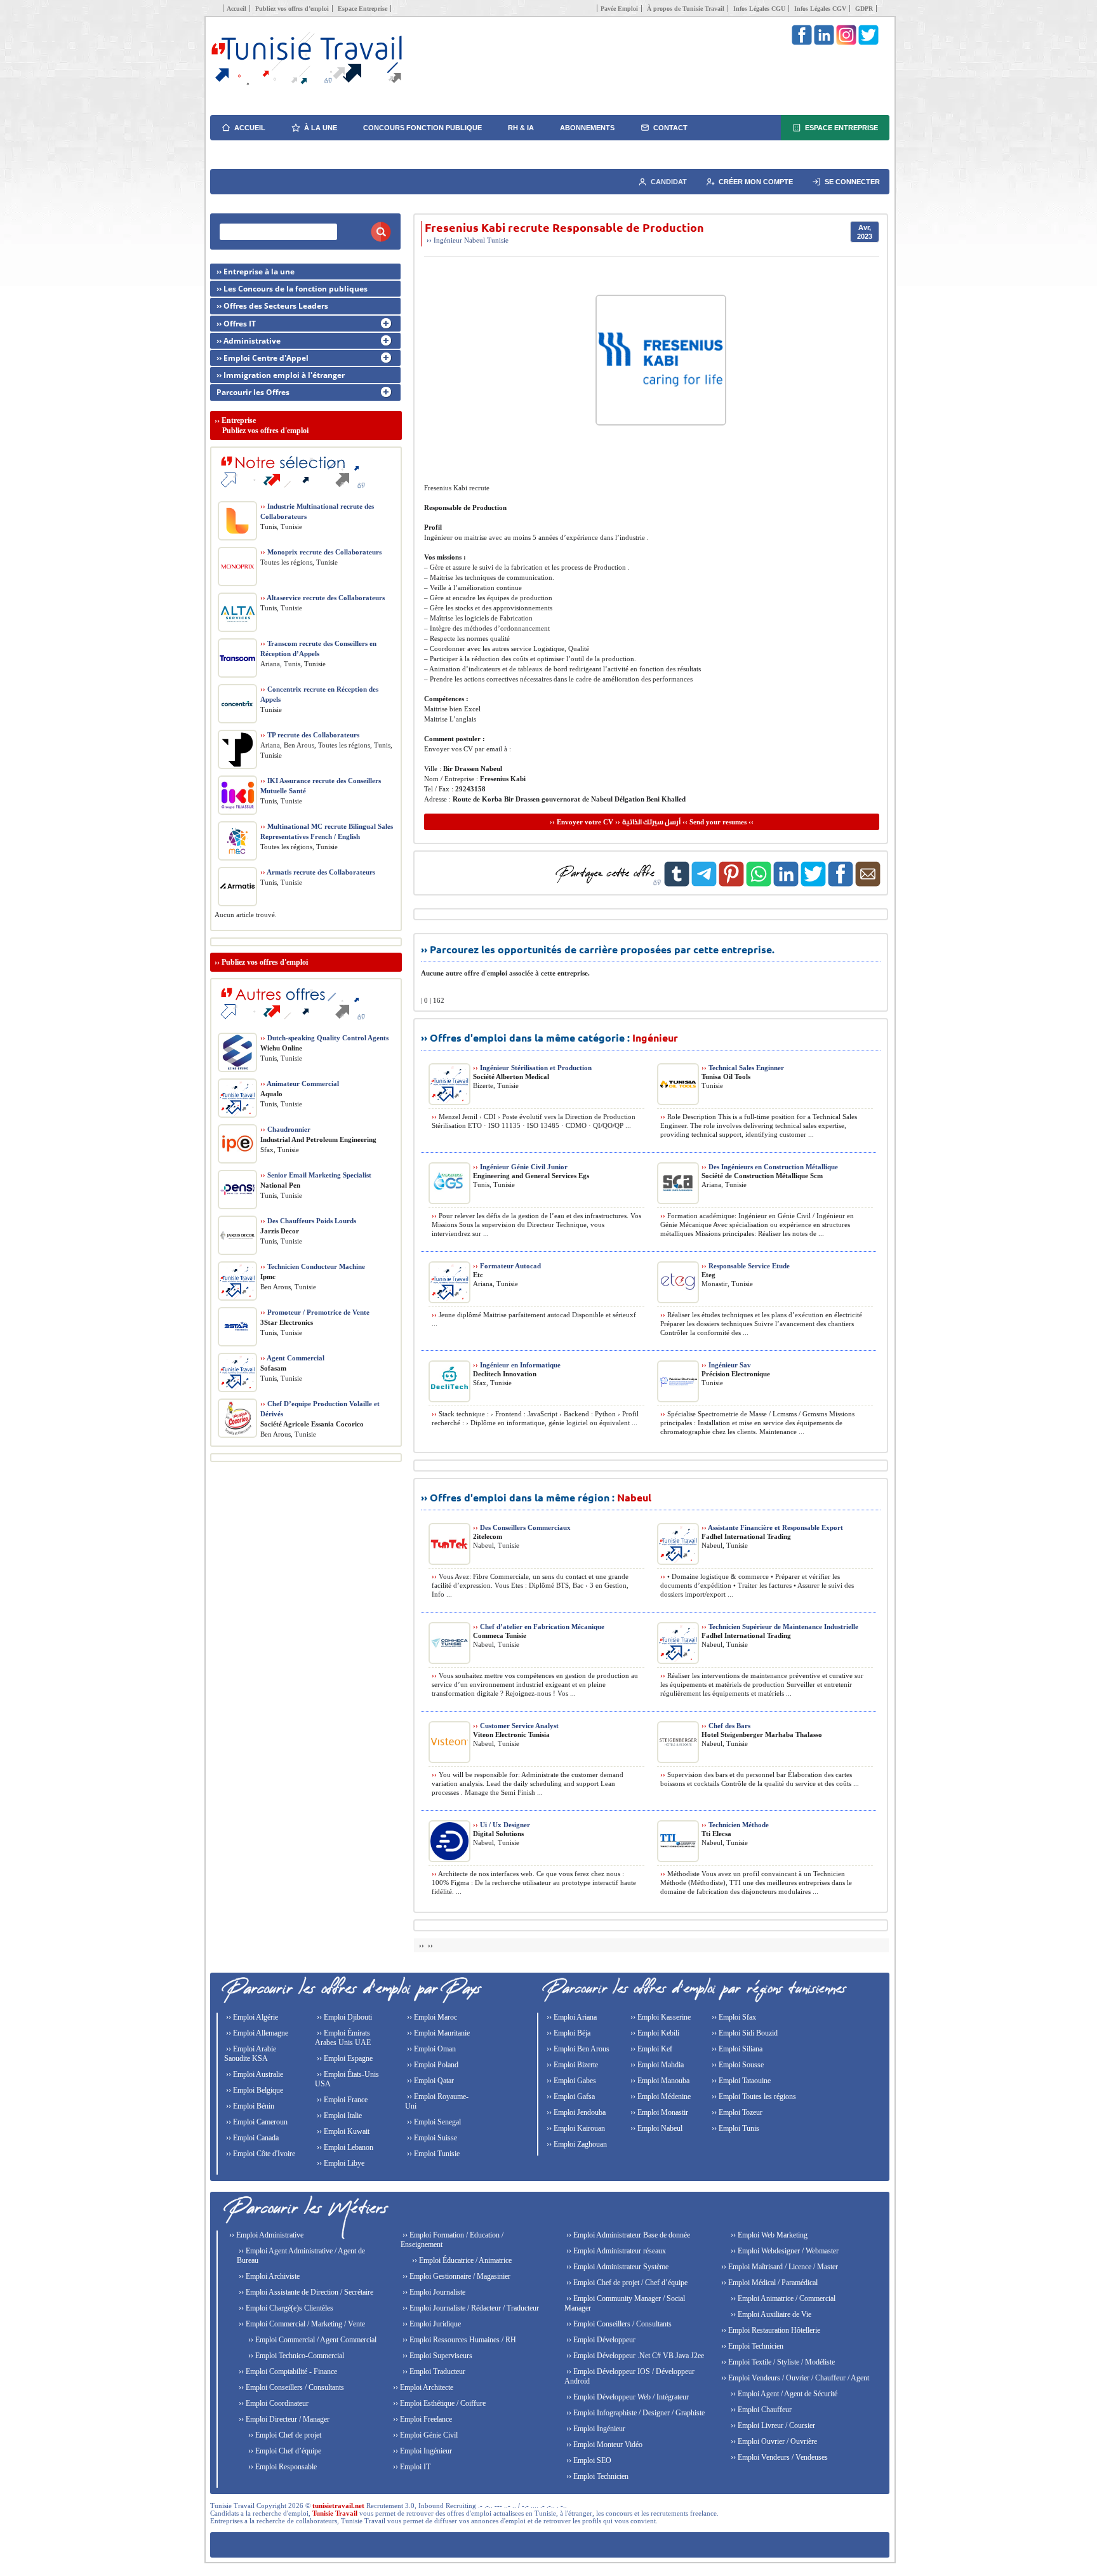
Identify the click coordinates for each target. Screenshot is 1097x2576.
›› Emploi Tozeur (736, 2112)
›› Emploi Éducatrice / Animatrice (461, 2260)
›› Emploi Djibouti (343, 2017)
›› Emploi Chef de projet (284, 2435)
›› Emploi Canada (251, 2138)
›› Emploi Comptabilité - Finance (287, 2371)
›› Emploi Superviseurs (436, 2356)
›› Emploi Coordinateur (273, 2403)
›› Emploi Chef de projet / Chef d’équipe (626, 2283)
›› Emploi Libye (340, 2163)
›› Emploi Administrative (265, 2235)
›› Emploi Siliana (736, 2049)
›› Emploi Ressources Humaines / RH (458, 2340)
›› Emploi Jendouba (575, 2112)
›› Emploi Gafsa (570, 2096)
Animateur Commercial (300, 1083)
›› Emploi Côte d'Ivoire (260, 2154)
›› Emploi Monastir (658, 2112)
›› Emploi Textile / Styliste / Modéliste (777, 2362)
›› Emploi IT (411, 2467)
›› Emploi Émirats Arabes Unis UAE (343, 2038)
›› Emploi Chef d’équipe (284, 2451)
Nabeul (475, 240)
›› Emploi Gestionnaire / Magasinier (455, 2276)
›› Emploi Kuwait (342, 2131)
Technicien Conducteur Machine (313, 1266)
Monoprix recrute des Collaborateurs (321, 552)
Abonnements (587, 128)
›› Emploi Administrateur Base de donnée (627, 2235)
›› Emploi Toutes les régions (753, 2096)
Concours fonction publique (422, 128)
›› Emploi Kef (650, 2049)
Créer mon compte (756, 182)
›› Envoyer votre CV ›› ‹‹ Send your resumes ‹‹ (652, 822)
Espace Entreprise (362, 9)
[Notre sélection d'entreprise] (291, 493)
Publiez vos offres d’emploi (292, 9)
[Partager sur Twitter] (813, 884)
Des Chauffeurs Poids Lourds (308, 1221)
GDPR (864, 9)
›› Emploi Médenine (660, 2096)
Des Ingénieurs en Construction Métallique (770, 1167)
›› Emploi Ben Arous (577, 2049)
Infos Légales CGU (759, 9)
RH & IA (521, 128)
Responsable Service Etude (746, 1266)
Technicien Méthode (735, 1825)
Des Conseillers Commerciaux (522, 1527)
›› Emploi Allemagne (256, 2033)
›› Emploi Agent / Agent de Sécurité (783, 2394)
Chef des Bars (726, 1726)
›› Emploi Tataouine (740, 2081)
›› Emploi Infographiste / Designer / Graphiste (635, 2413)
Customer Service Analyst (516, 1726)
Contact (670, 128)
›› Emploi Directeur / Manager (283, 2419)
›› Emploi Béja (568, 2033)
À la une (321, 128)
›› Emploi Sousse (737, 2065)
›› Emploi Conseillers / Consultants (290, 2387)
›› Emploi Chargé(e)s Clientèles (285, 2308)
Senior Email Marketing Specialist (316, 1175)
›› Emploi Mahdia (656, 2065)
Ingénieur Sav (726, 1365)
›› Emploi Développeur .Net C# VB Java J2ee (634, 2356)
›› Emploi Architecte (422, 2387)
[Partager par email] (868, 884)
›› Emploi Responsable (282, 2467)
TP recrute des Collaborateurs (310, 735)
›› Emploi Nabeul (655, 2128)
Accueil (236, 9)
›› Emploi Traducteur (433, 2371)
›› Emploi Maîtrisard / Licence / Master (779, 2267)
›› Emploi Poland (432, 2065)
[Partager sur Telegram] (704, 884)
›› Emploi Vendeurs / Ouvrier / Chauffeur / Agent (794, 2378)
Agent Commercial (292, 1358)
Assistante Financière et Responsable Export (772, 1527)
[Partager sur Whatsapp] (759, 884)
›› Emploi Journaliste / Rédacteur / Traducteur (470, 2308)
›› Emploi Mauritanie (437, 2033)
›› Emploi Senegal (433, 2122)
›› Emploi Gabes (570, 2081)
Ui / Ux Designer (502, 1825)
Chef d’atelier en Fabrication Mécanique (539, 1627)
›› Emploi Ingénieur (422, 2451)
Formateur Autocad (507, 1266)
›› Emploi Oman (430, 2049)
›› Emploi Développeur (600, 2340)
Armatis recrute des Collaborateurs (318, 872)
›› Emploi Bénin (249, 2106)
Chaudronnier (285, 1129)
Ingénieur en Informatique (517, 1365)
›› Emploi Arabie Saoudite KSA (250, 2054)
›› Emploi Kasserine (660, 2017)
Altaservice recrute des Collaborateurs (322, 598)
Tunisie (498, 240)
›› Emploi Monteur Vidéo (603, 2445)
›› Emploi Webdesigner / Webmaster (784, 2251)
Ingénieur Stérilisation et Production (532, 1068)
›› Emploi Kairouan (575, 2128)
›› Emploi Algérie (251, 2017)
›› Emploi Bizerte (571, 2065)
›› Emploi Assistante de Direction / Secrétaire (305, 2292)
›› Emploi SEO (588, 2460)
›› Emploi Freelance (422, 2419)
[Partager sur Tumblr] (677, 884)
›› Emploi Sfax (733, 2017)
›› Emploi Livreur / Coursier (772, 2425)
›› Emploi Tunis (735, 2128)
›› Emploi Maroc (431, 2017)
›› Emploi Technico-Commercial (295, 2356)
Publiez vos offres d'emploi (265, 962)
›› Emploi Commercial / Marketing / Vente (301, 2324)
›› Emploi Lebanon (344, 2147)
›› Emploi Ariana (571, 2017)
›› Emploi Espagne (344, 2058)
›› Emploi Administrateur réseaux (615, 2251)
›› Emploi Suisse (431, 2138)
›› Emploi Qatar (429, 2081)
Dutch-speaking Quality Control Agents (324, 1038)
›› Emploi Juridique (431, 2324)
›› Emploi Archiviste (268, 2276)
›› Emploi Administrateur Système (616, 2267)
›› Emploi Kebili (654, 2033)
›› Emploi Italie (338, 2116)
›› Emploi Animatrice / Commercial (782, 2298)
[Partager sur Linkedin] (786, 884)
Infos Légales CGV (820, 9)
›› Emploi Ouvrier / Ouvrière (773, 2441)
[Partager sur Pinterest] (731, 884)
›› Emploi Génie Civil (424, 2435)
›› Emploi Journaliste (433, 2292)
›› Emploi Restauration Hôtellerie (770, 2330)
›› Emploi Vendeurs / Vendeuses (778, 2457)
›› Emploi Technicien (596, 2476)
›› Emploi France (341, 2100)
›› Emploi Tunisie (432, 2154)
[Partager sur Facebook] (841, 884)
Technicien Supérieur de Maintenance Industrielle (780, 1627)
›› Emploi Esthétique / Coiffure (438, 2403)
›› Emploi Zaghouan (576, 2144)
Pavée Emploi (619, 9)
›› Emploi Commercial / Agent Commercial (311, 2340)
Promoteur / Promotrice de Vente (315, 1312)
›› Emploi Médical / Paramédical (768, 2283)
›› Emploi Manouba (659, 2081)
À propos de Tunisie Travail (686, 9)
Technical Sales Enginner (743, 1068)
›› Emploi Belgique (254, 2090)
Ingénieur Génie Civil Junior (520, 1167)
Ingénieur (448, 240)
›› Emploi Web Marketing (768, 2235)
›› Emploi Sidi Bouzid (744, 2033)
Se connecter (852, 182)
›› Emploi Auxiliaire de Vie (770, 2314)
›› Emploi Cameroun (256, 2122)
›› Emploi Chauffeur (760, 2410)
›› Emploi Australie (254, 2074)
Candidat (669, 182)
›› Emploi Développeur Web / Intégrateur (627, 2397)
